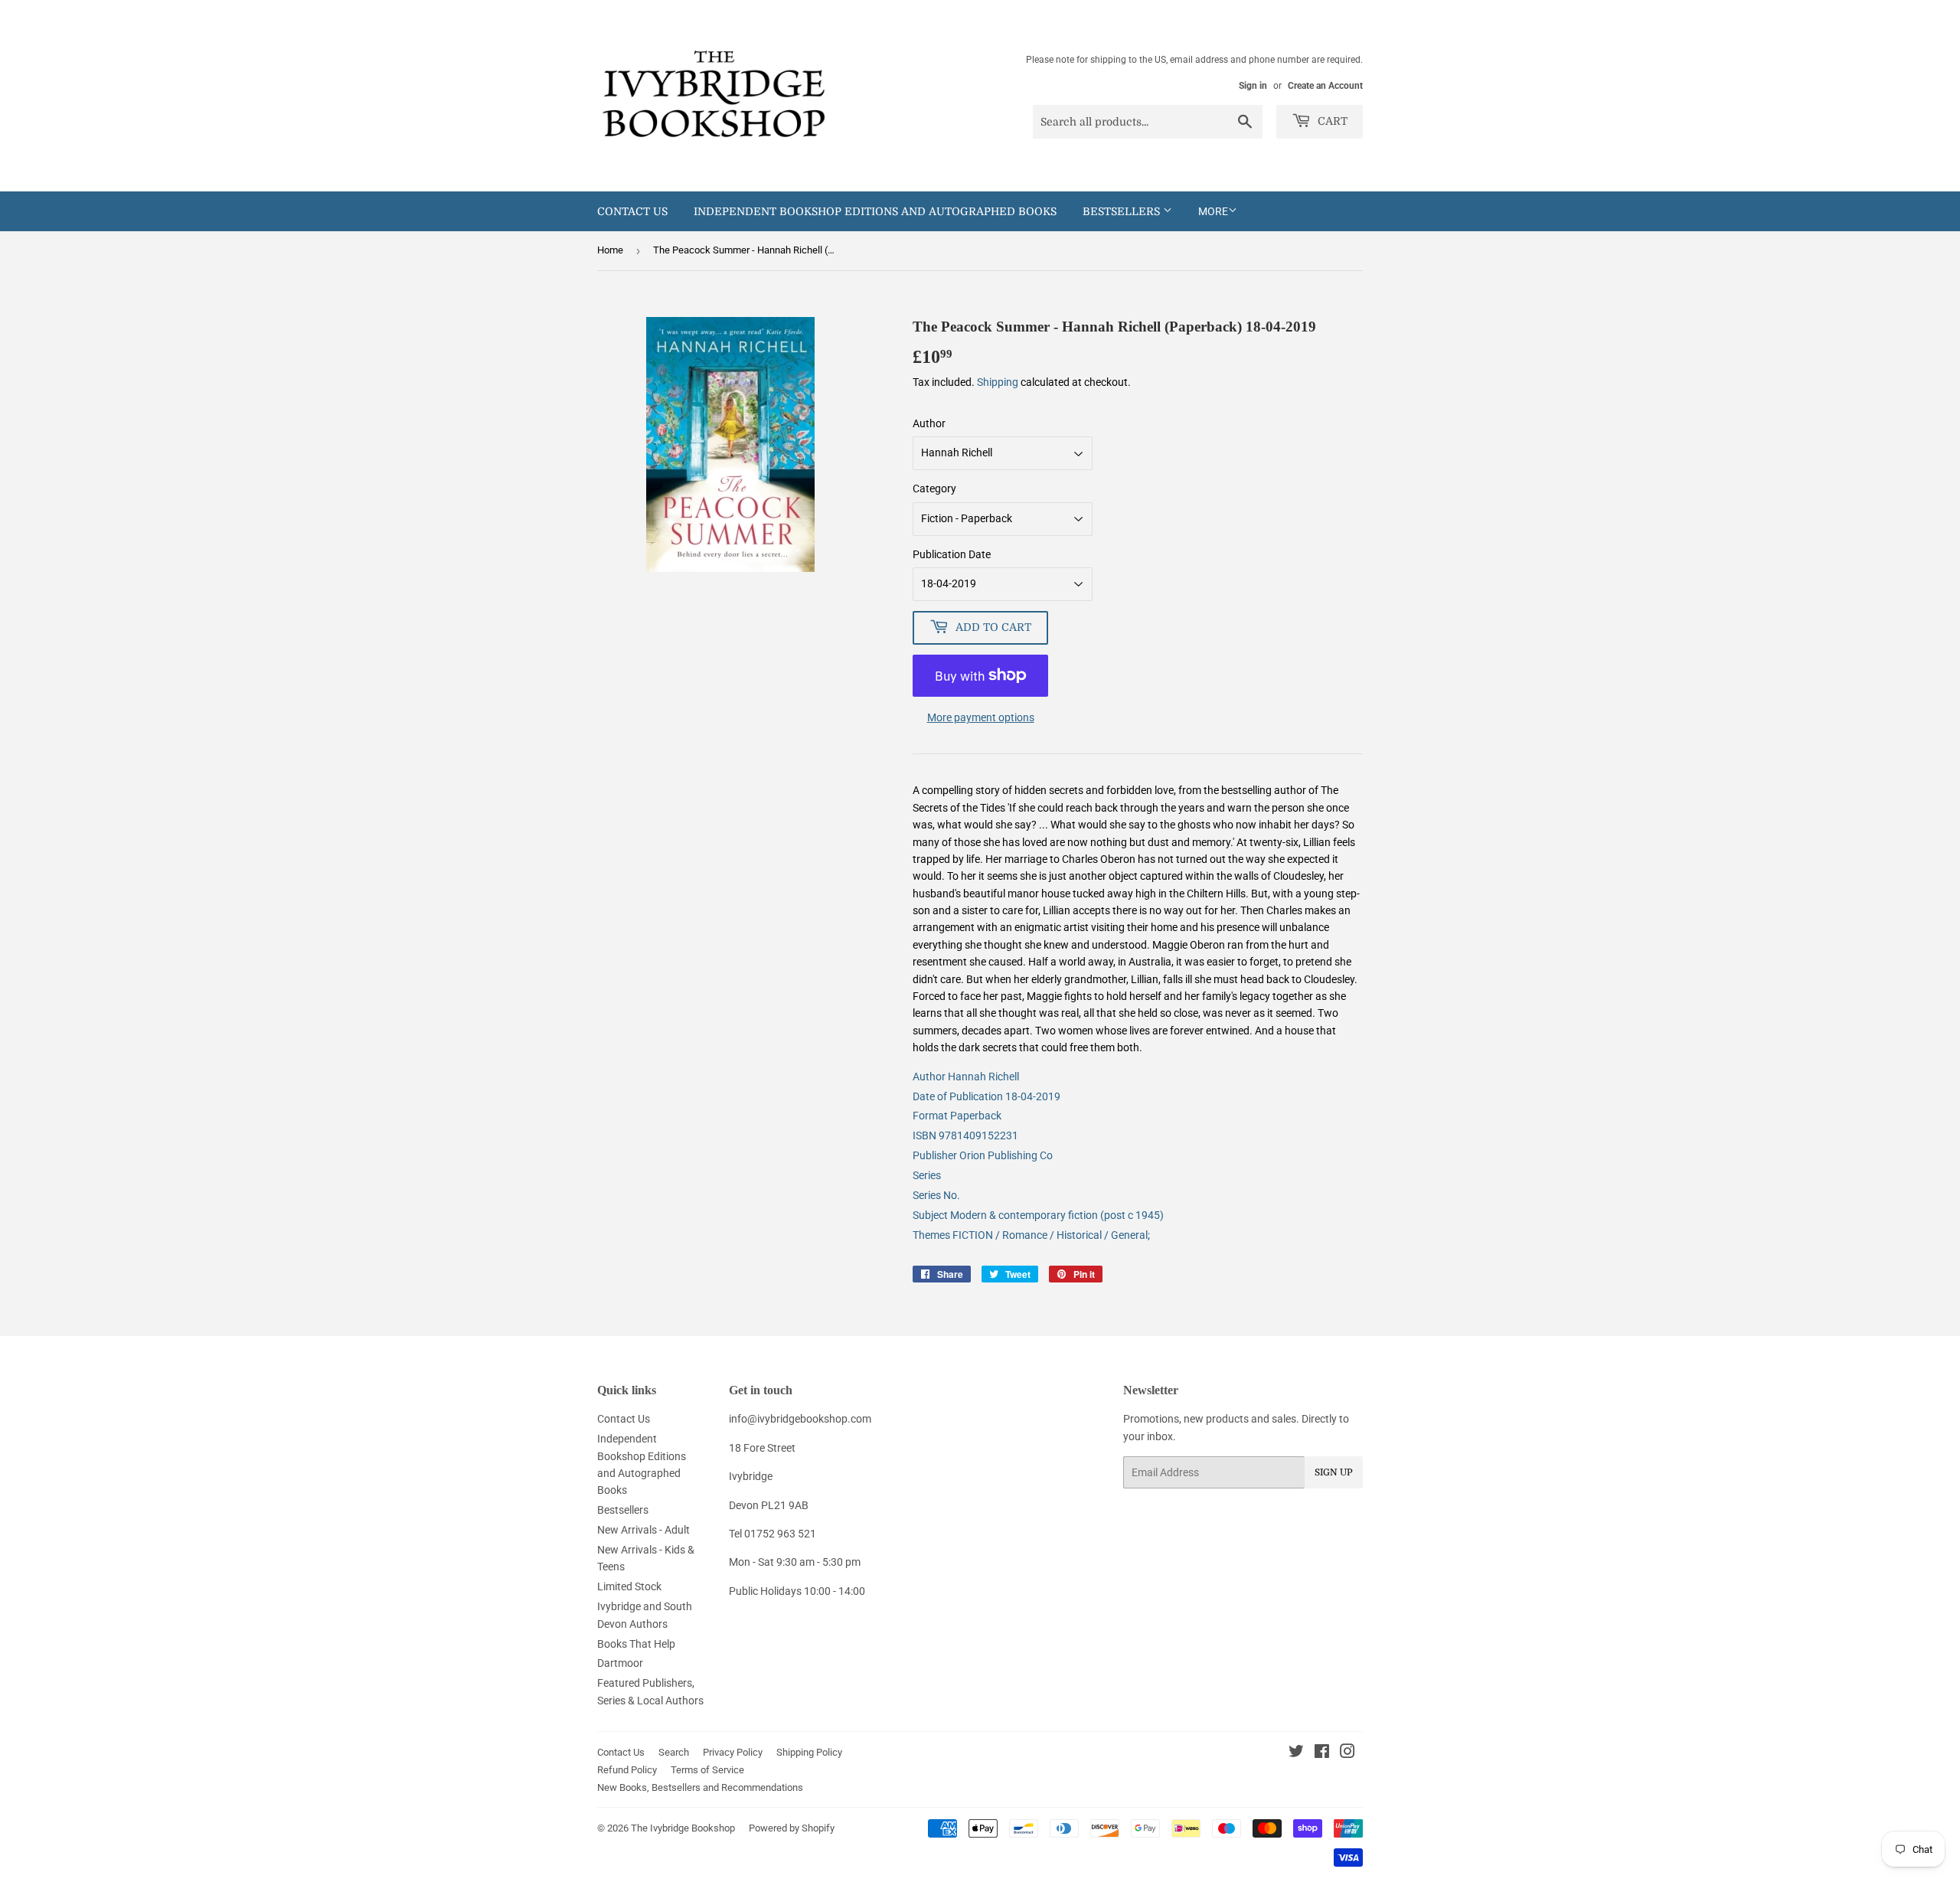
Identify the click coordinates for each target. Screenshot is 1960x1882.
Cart (1331, 121)
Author (929, 423)
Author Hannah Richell (966, 1077)
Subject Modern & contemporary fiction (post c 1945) (1038, 1215)
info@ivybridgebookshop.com (800, 1419)
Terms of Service (707, 1770)
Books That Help (636, 1644)
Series (927, 1175)
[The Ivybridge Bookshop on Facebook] (1322, 1753)
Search (674, 1752)
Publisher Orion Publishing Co (983, 1155)
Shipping (998, 382)
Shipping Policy (809, 1752)
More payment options (981, 717)
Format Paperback (957, 1116)
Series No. (936, 1195)
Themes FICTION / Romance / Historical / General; (1031, 1235)
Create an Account (1325, 86)
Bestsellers (1123, 211)
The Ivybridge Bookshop (683, 1828)
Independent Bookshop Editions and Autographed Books (875, 211)
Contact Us (632, 211)
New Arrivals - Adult (644, 1530)
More (1213, 211)
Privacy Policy (733, 1752)
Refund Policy (627, 1770)
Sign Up (1334, 1472)
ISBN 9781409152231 (965, 1135)
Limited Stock (629, 1586)
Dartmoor (620, 1663)
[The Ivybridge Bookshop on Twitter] (1296, 1753)
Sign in (1253, 86)
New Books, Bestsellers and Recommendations (700, 1787)
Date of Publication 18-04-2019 (987, 1096)
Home (610, 250)
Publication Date (952, 554)
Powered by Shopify (792, 1828)
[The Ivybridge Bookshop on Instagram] (1347, 1753)
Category (934, 488)
